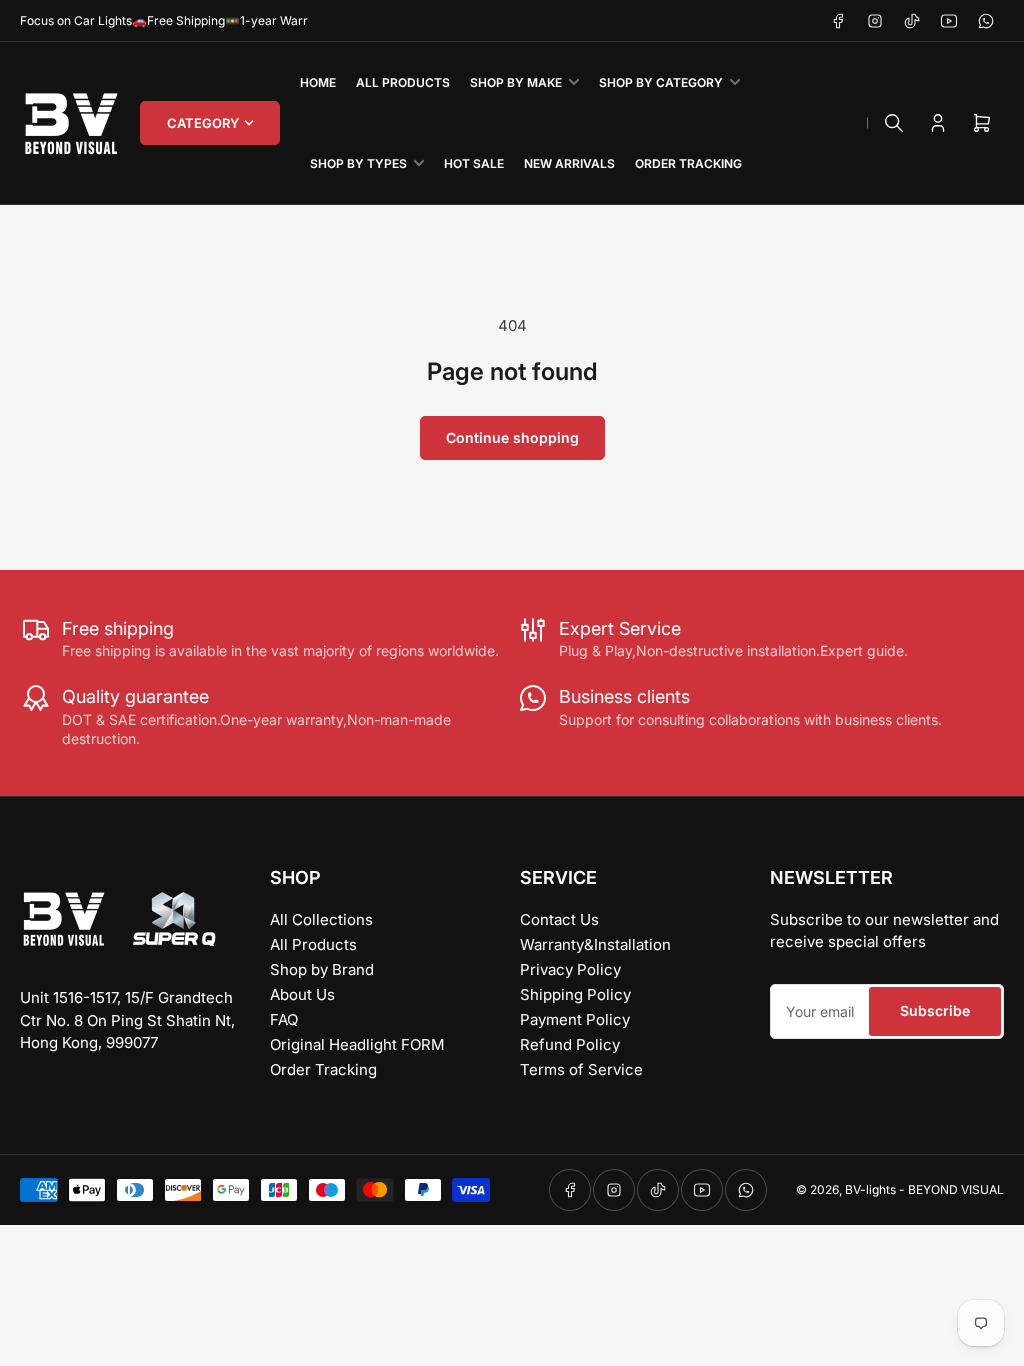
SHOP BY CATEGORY (661, 82)
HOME (318, 82)
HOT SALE (474, 163)
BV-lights (870, 1189)
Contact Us (559, 919)
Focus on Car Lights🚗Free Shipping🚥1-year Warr (164, 20)
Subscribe (935, 1010)
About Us (302, 994)
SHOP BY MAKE (516, 82)
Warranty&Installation (595, 944)
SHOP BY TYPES (358, 163)
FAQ (284, 1019)
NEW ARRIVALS (569, 163)
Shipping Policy (575, 994)
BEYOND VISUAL (956, 1189)
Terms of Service (581, 1069)
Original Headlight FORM (357, 1044)
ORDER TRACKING (688, 163)
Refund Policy (570, 1044)
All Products (313, 944)
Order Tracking (323, 1069)
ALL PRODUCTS (403, 82)
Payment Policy (575, 1019)
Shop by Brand (322, 969)
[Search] (894, 123)
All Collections (321, 919)
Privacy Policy (570, 969)
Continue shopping (512, 437)
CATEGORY (203, 123)
